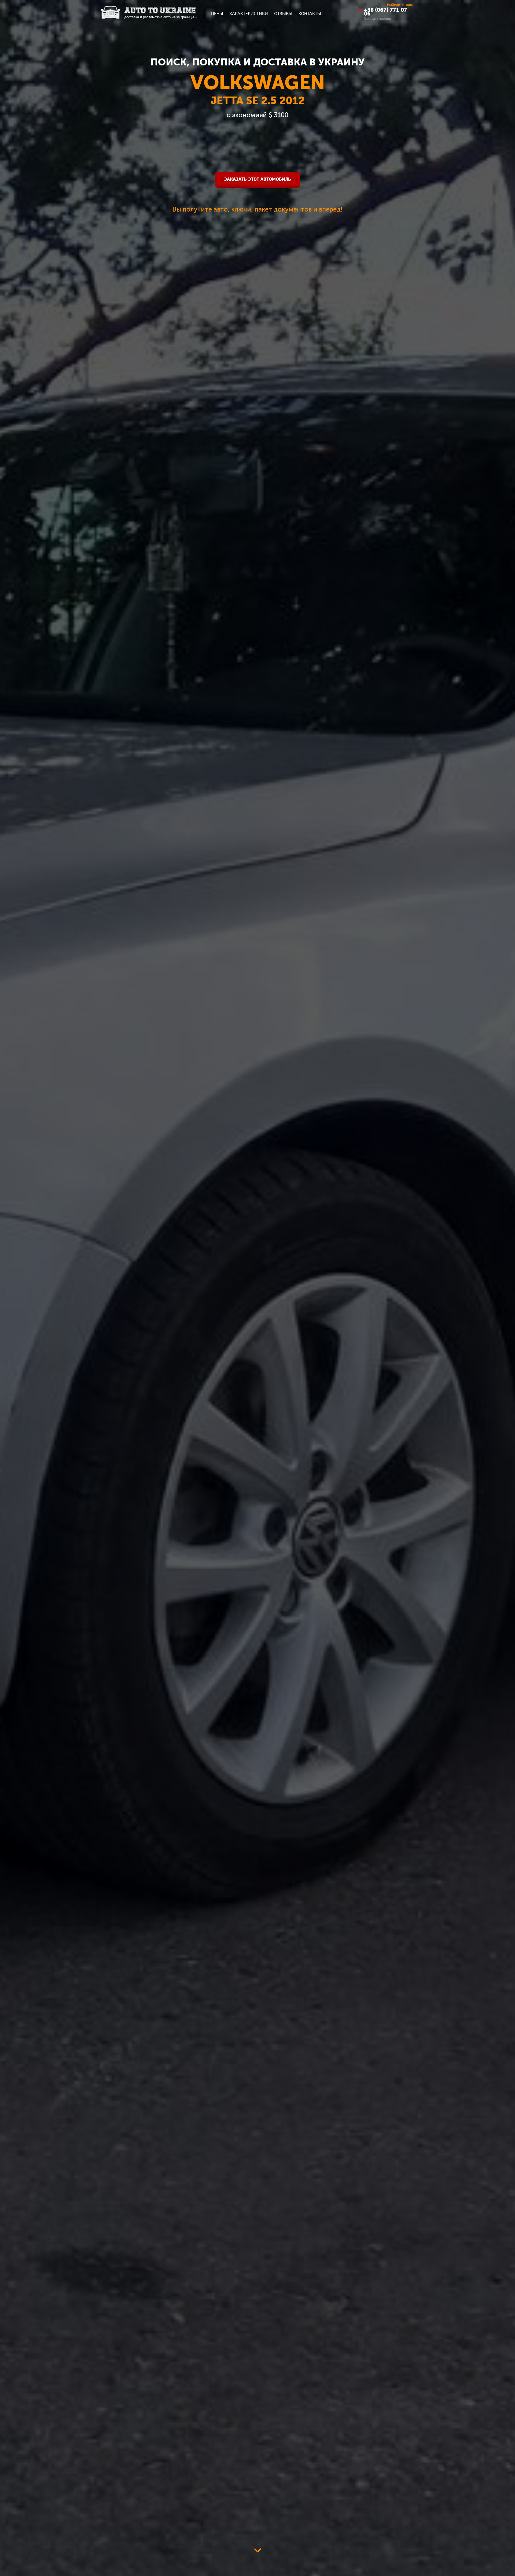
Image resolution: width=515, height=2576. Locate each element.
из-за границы (184, 17)
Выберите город (401, 4)
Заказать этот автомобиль (258, 179)
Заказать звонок (378, 18)
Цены (217, 13)
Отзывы (283, 13)
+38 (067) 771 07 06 (386, 12)
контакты (310, 13)
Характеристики (249, 13)
